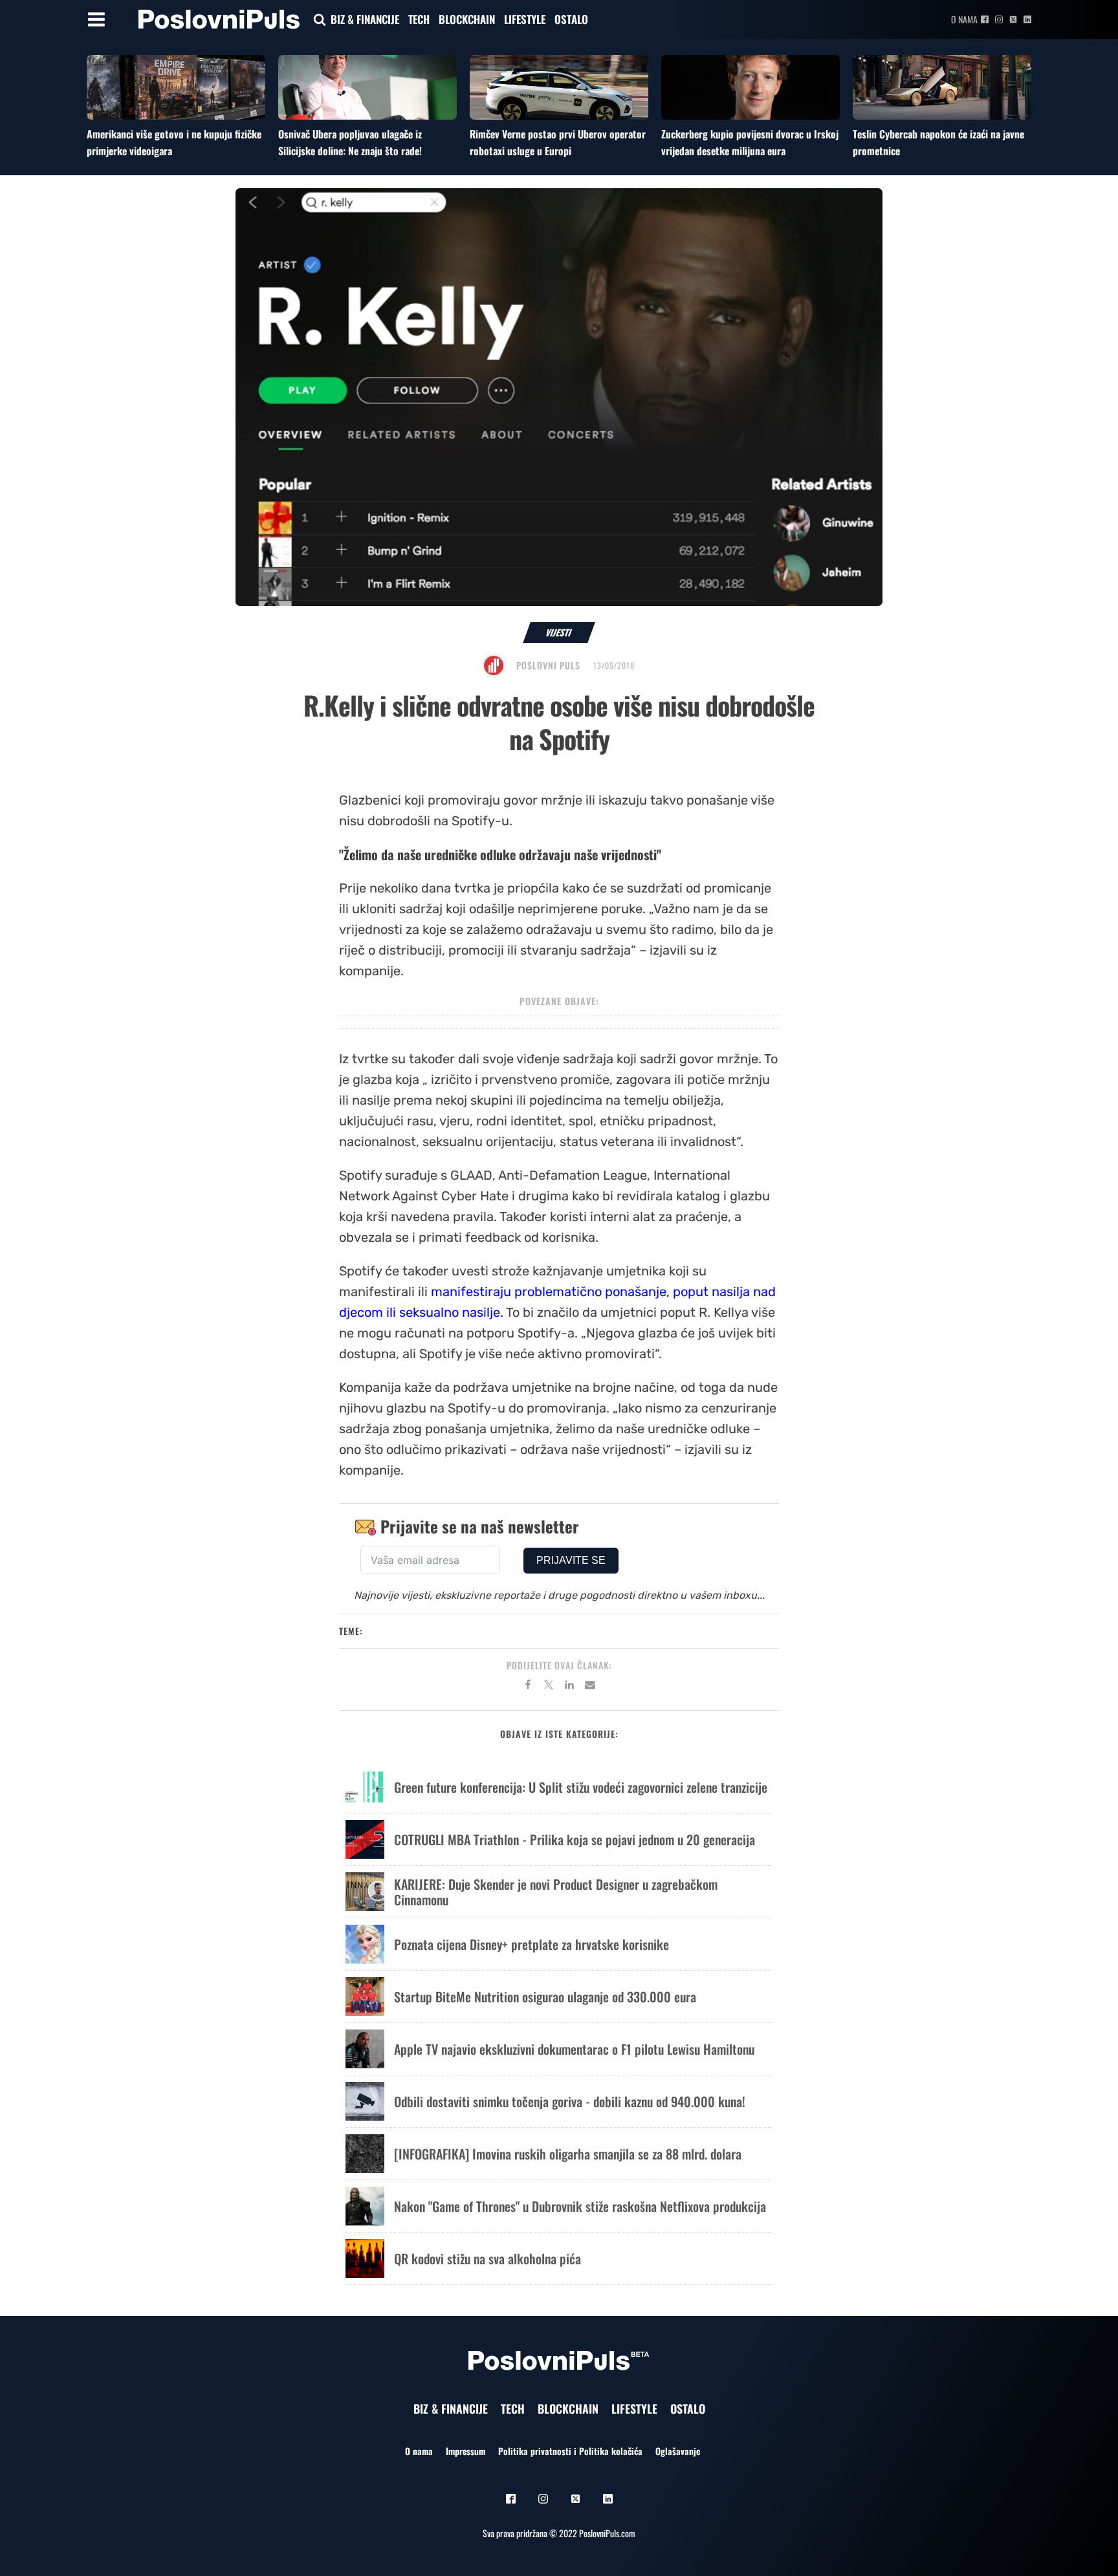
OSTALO (571, 19)
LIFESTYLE (525, 19)
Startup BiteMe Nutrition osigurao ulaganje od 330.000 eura (545, 1997)
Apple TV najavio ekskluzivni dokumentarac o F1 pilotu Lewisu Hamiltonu (574, 2049)
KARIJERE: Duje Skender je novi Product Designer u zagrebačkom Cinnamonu (556, 1892)
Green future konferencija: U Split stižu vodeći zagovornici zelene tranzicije (581, 1787)
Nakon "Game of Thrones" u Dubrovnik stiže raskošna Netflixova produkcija (580, 2206)
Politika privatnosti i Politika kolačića (570, 2451)
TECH (419, 19)
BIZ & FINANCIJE (365, 19)
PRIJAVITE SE (571, 1560)
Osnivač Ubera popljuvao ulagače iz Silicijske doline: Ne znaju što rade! (350, 142)
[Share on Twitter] (549, 1687)
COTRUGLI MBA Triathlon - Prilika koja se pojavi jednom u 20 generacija (575, 1839)
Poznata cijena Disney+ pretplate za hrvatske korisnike (532, 1944)
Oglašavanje (678, 2451)
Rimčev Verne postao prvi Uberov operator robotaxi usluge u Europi (558, 142)
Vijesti (559, 632)
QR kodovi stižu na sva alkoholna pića (488, 2258)
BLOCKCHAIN (467, 19)
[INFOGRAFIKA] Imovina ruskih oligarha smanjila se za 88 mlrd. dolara (568, 2154)
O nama (964, 19)
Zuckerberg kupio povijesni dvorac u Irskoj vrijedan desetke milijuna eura (750, 142)
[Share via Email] (590, 1687)
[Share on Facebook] (528, 1687)
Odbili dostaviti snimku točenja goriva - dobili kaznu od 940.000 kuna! (570, 2101)
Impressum (466, 2451)
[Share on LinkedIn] (569, 1687)
